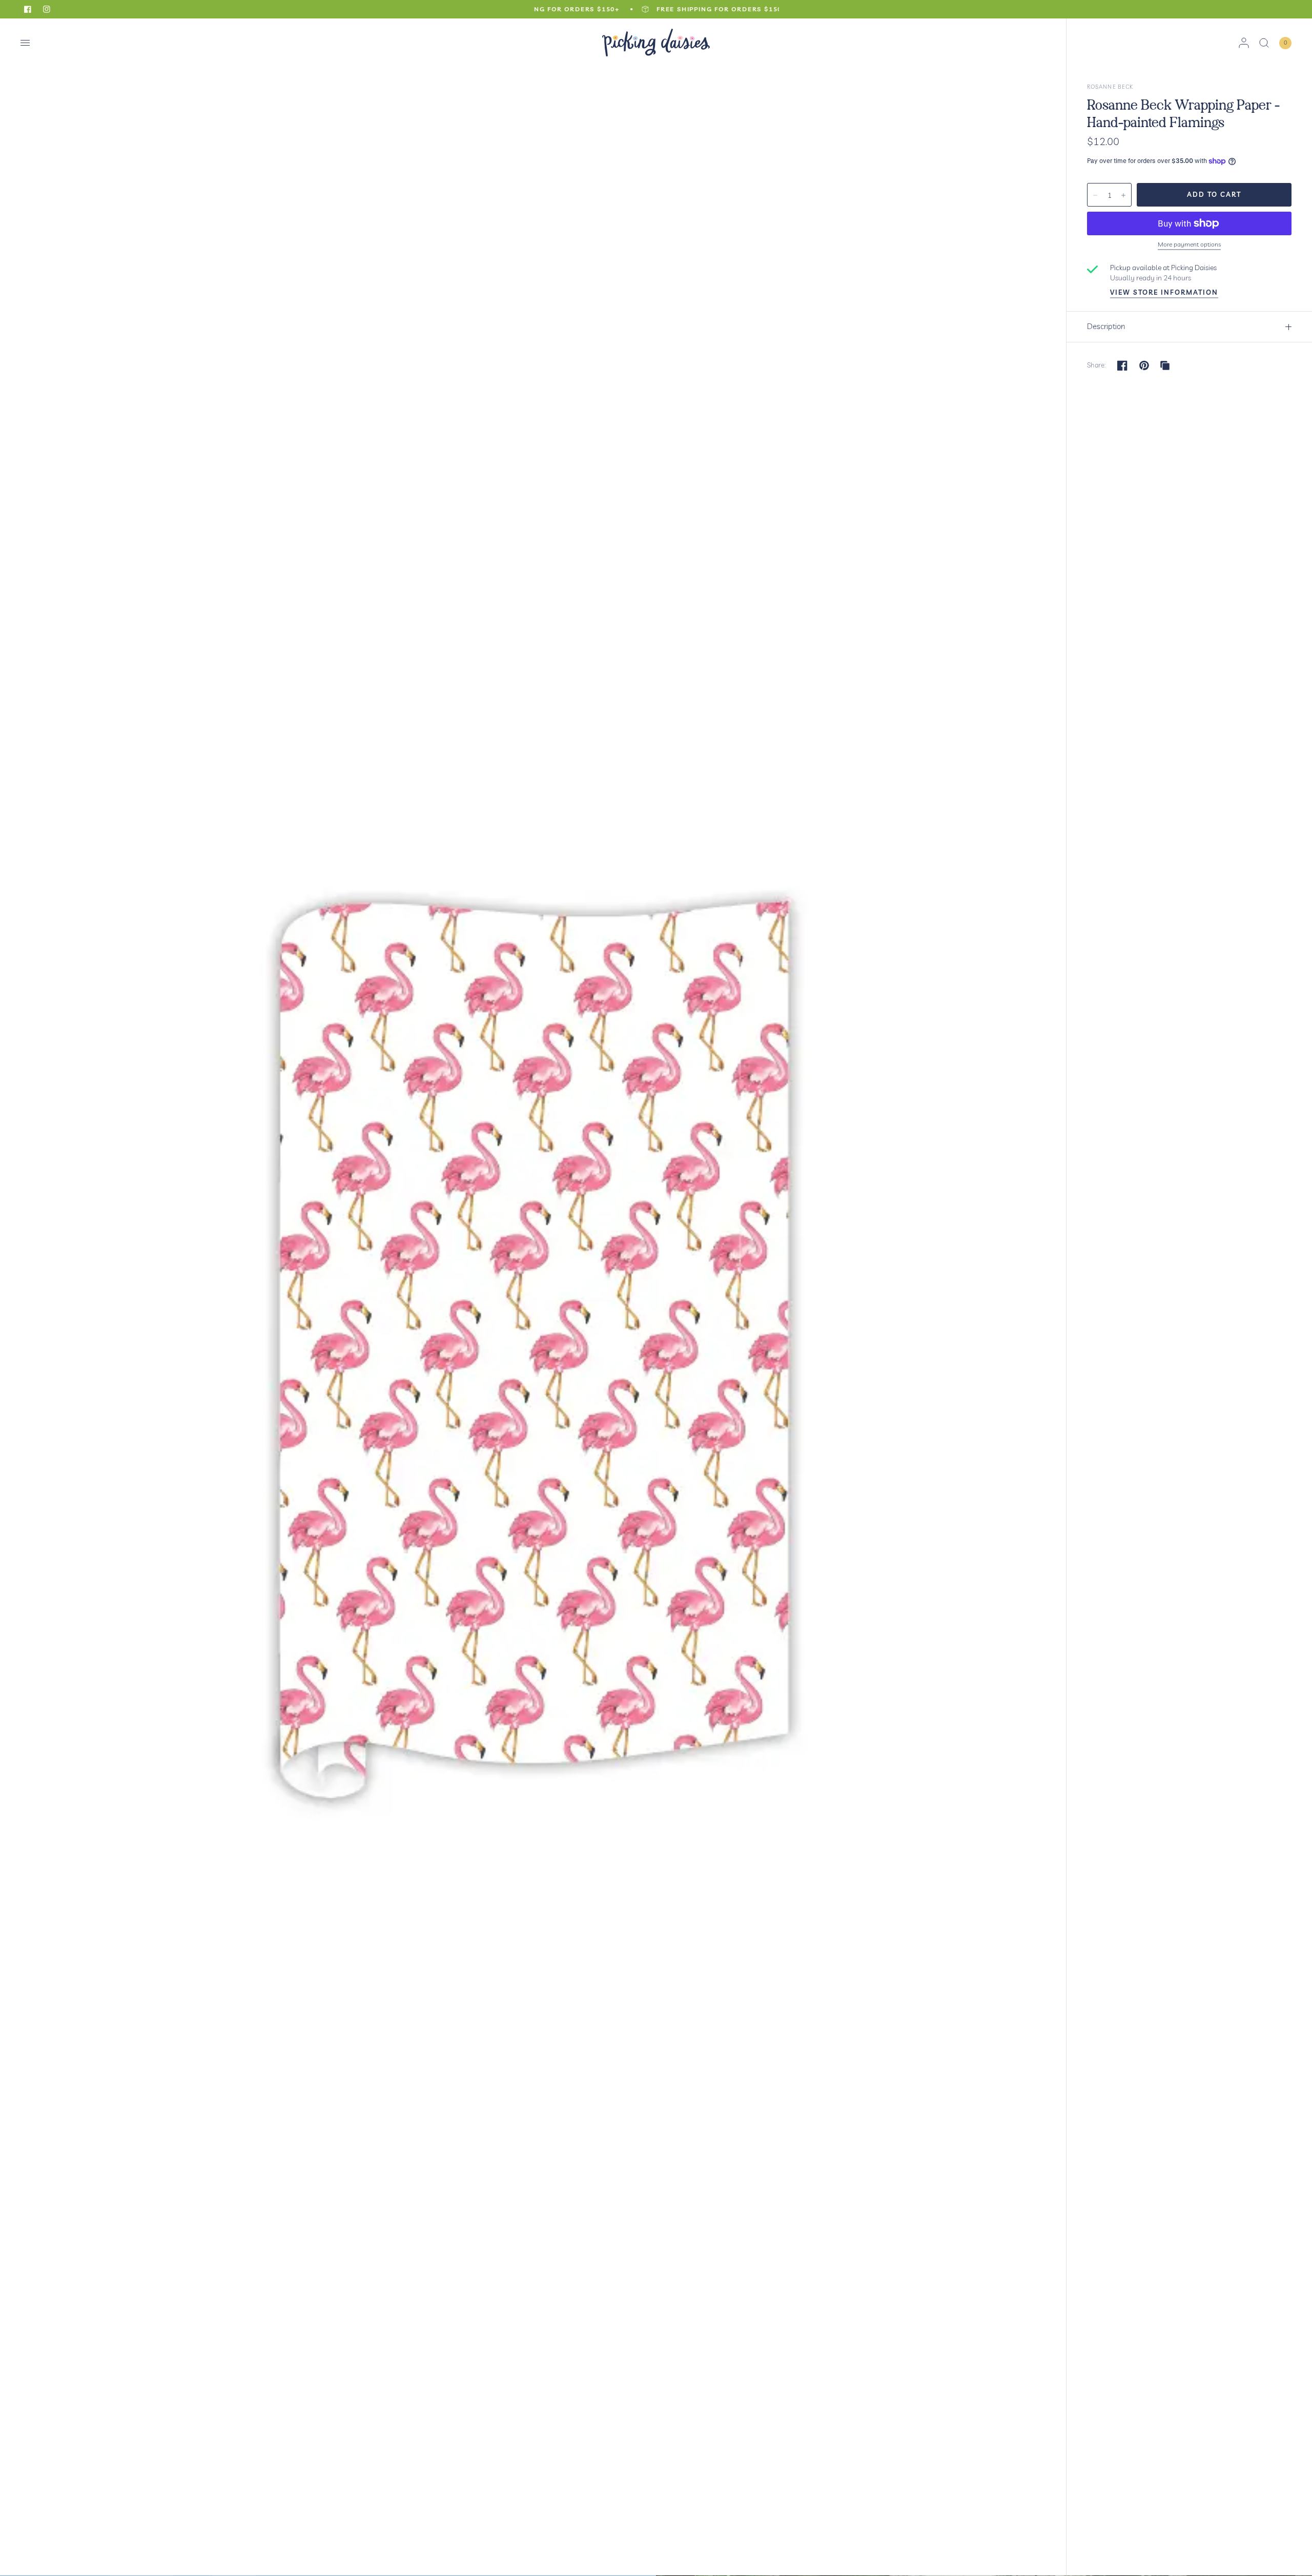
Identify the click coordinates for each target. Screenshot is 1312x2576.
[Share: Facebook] (1122, 365)
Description (1106, 326)
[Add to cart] (1214, 195)
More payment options (1189, 244)
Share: (1096, 365)
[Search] (1264, 43)
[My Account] (1244, 43)
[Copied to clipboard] (1165, 365)
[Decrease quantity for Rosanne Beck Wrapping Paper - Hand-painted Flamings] (1095, 195)
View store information (1164, 292)
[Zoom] (534, 1297)
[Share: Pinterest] (1144, 365)
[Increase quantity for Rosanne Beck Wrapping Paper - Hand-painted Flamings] (1123, 195)
